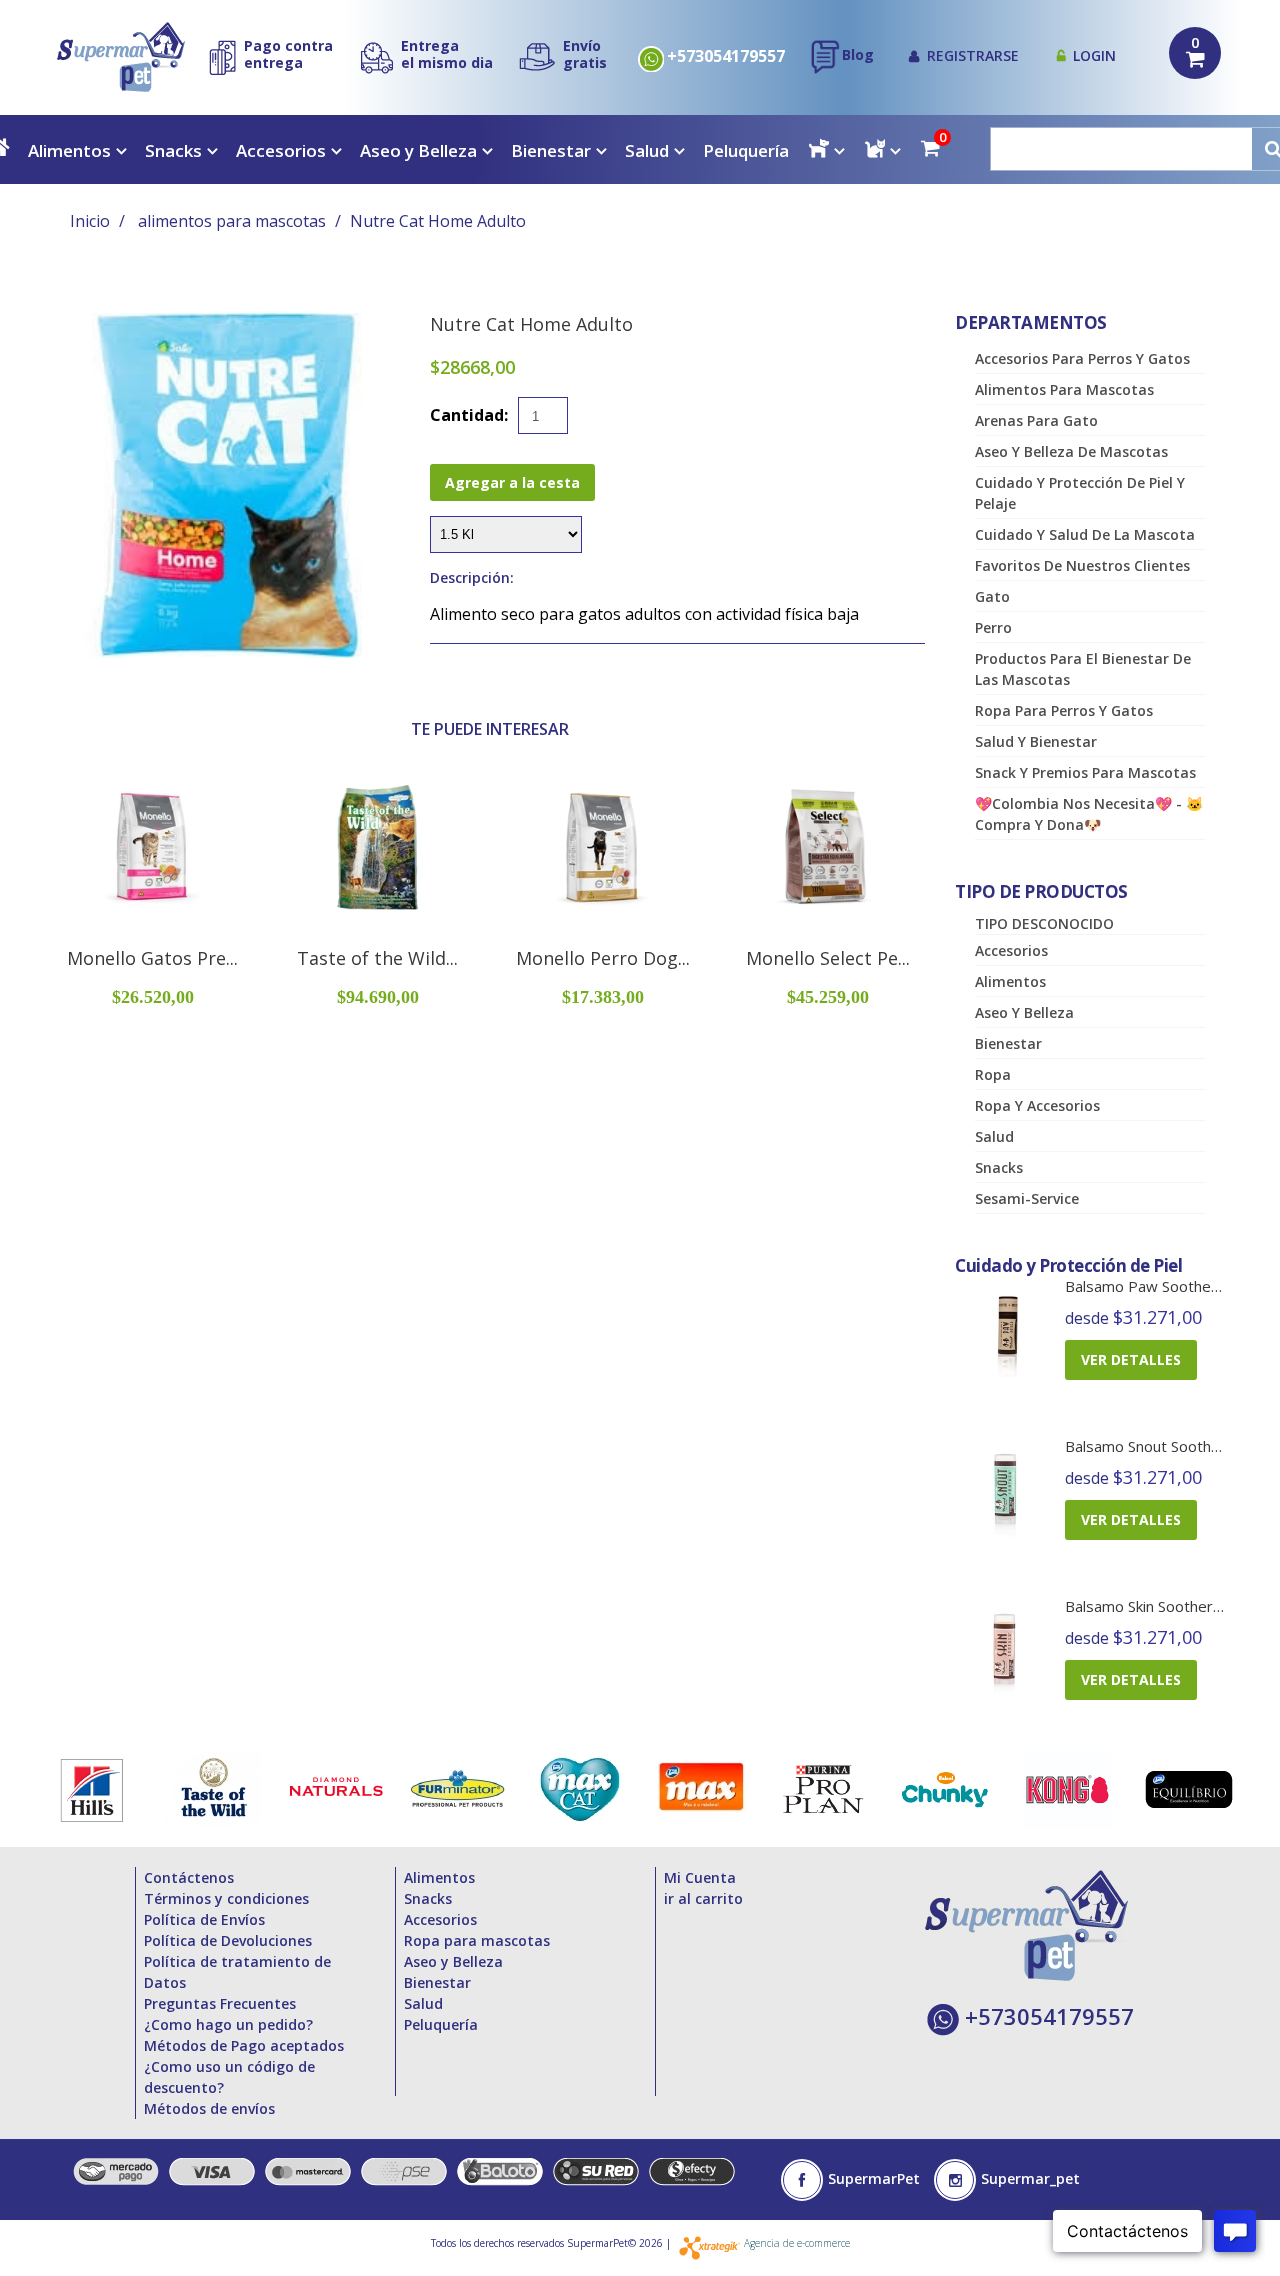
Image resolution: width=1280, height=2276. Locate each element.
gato (992, 596)
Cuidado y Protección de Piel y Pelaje (1080, 493)
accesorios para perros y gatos (1082, 358)
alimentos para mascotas (232, 221)
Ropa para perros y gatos (1064, 710)
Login (1094, 55)
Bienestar (551, 150)
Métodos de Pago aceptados (244, 2045)
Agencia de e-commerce (797, 2243)
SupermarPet (874, 2178)
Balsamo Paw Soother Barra (1162, 1286)
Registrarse (973, 55)
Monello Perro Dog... (603, 958)
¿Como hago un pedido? (228, 2024)
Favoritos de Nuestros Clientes (1082, 565)
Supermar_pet (1030, 2178)
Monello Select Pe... (828, 958)
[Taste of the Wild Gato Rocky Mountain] (377, 847)
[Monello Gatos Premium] (152, 847)
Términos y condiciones (226, 1898)
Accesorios (281, 150)
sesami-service (1027, 1198)
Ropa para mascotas (477, 1940)
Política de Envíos (204, 1919)
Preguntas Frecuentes (220, 2003)
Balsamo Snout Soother (1145, 1446)
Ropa (993, 1074)
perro (993, 627)
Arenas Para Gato (1036, 420)
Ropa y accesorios (1037, 1105)
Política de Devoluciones (228, 1940)
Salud (647, 150)
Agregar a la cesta (512, 482)
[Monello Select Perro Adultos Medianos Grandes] (827, 847)
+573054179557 (726, 56)
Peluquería (746, 150)
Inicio (90, 221)
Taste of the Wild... (377, 958)
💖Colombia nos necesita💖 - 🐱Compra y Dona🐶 (1089, 814)
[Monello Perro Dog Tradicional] (602, 847)
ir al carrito (703, 1898)
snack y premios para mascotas (1085, 772)
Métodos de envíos (209, 2108)
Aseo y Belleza (418, 150)
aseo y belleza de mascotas (1071, 451)
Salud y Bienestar (1036, 741)
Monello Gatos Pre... (152, 958)
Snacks (173, 150)
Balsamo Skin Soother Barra (1160, 1606)
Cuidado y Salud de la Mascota (1085, 534)
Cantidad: (469, 415)
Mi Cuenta (700, 1877)
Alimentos (69, 150)
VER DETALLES (1131, 1359)
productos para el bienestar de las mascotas (1083, 669)
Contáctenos (189, 1877)
